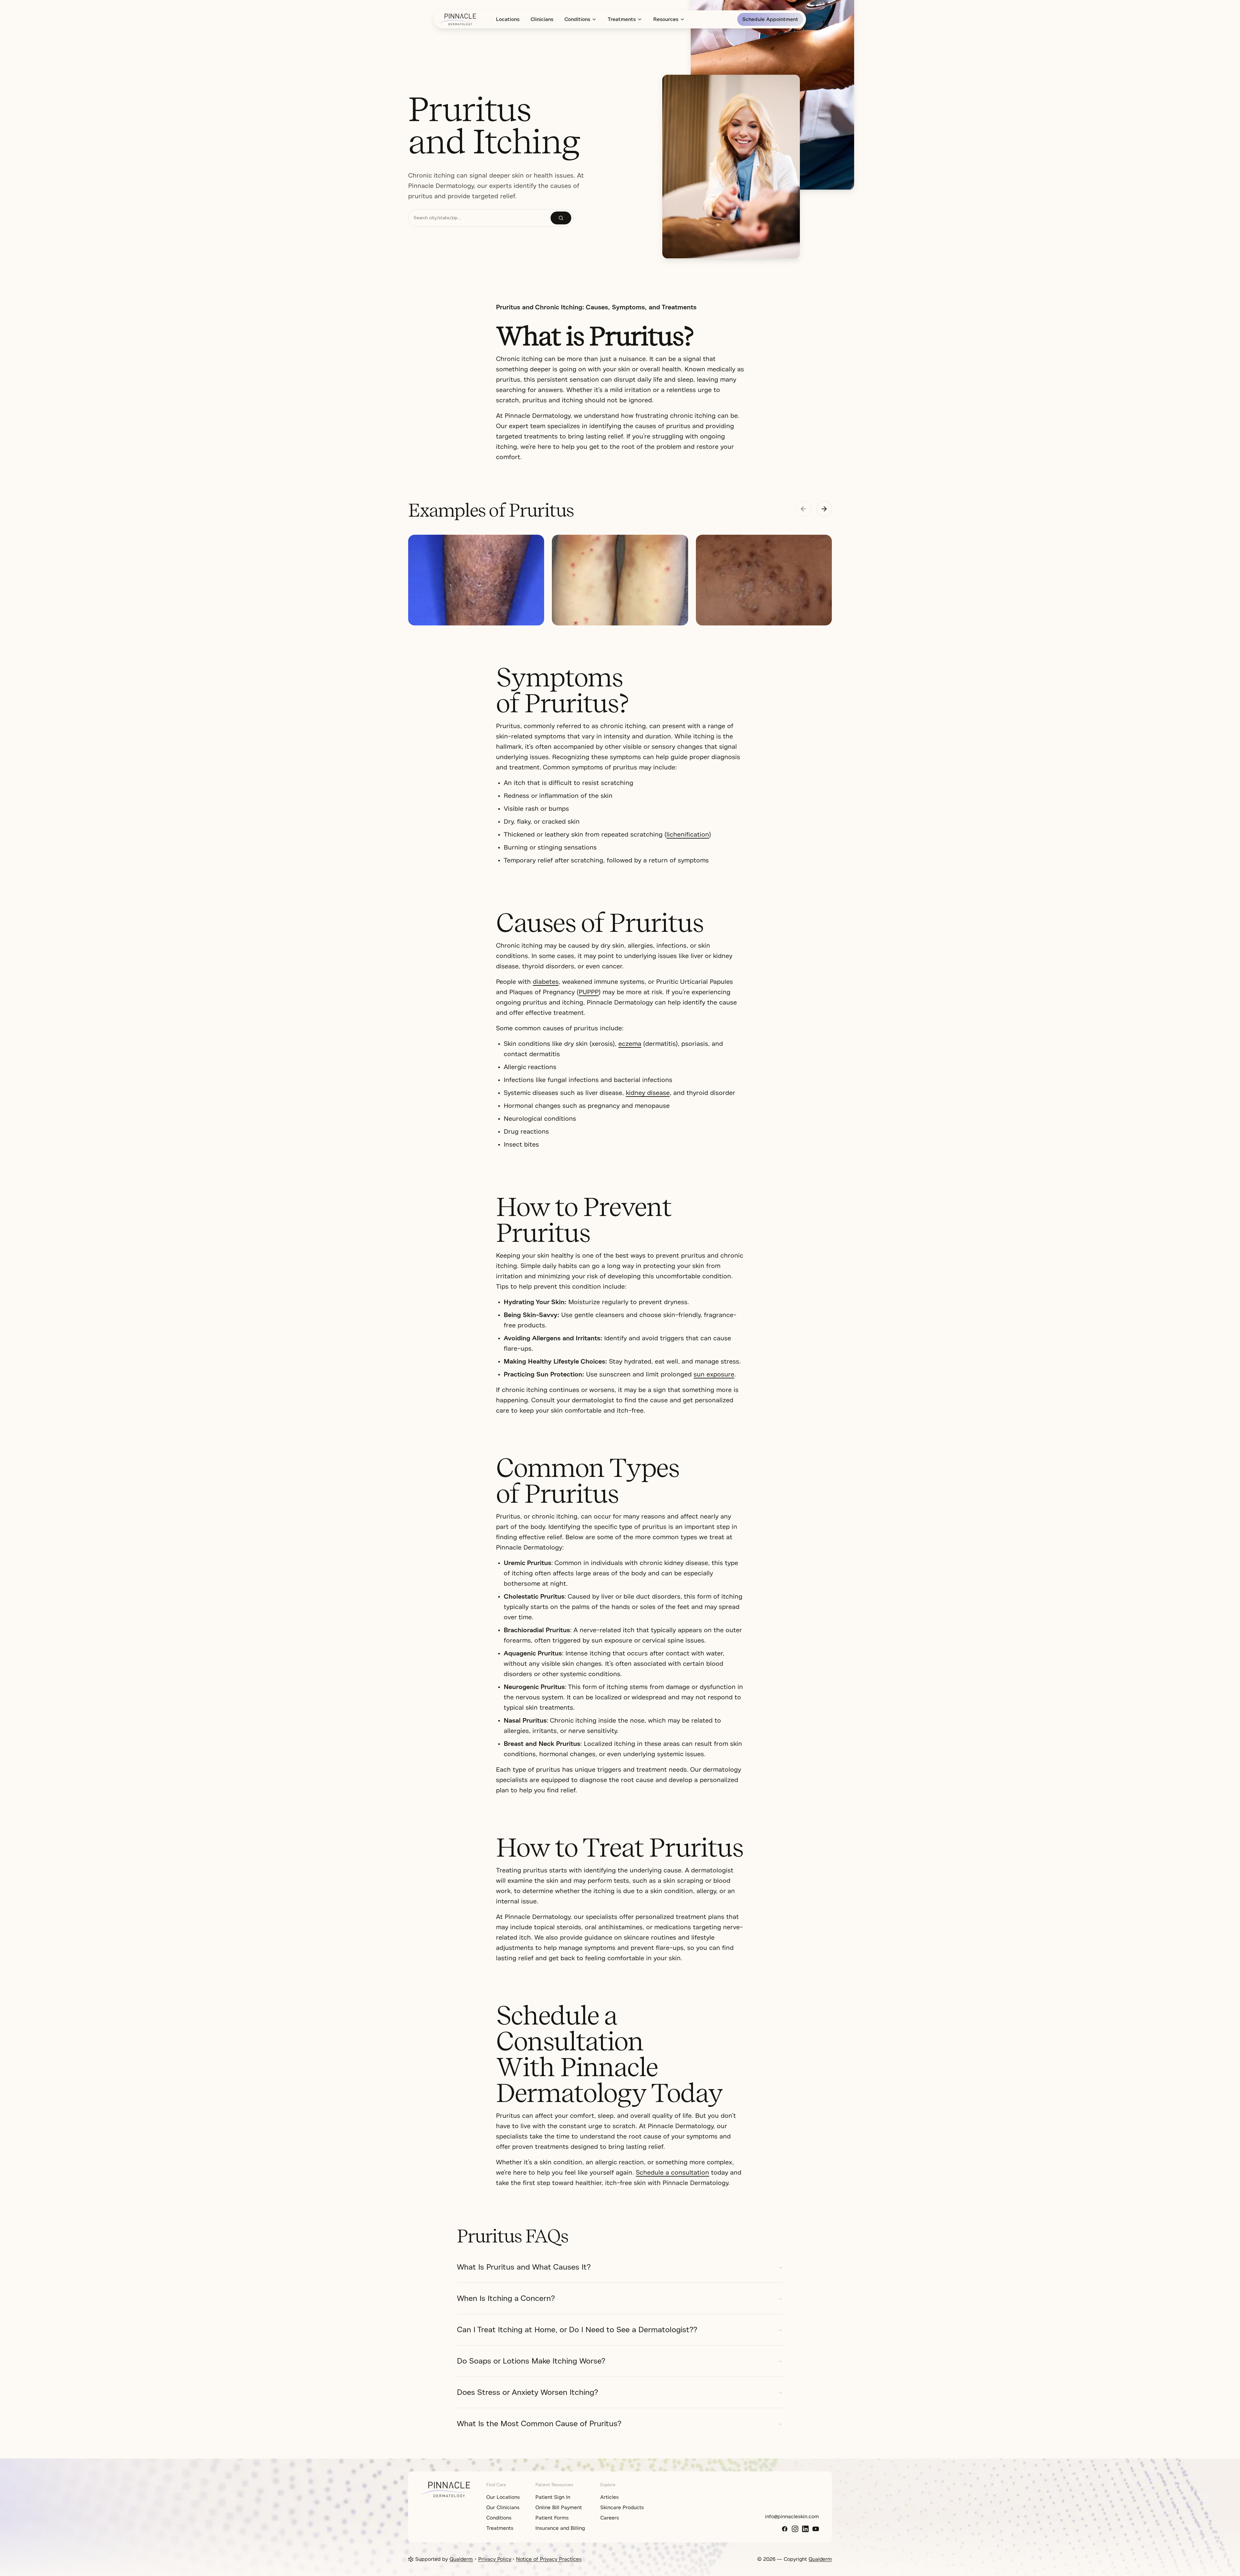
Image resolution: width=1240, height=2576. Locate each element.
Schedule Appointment (770, 19)
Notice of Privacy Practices (549, 2559)
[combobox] (480, 218)
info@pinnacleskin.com (792, 2517)
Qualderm (461, 2559)
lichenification (688, 835)
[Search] (561, 218)
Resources (666, 19)
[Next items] (824, 509)
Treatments (622, 19)
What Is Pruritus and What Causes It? (524, 2267)
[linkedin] (805, 2529)
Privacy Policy (495, 2559)
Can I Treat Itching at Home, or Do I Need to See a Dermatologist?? (577, 2330)
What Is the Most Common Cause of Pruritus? (539, 2424)
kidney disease (648, 1093)
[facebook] (785, 2529)
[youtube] (816, 2529)
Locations (508, 19)
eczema (630, 1044)
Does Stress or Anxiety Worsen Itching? (527, 2392)
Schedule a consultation (672, 2173)
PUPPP (589, 992)
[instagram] (795, 2529)
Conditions (577, 19)
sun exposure (714, 1374)
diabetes (546, 982)
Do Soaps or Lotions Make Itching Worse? (531, 2361)
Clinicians (542, 19)
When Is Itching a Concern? (506, 2298)
